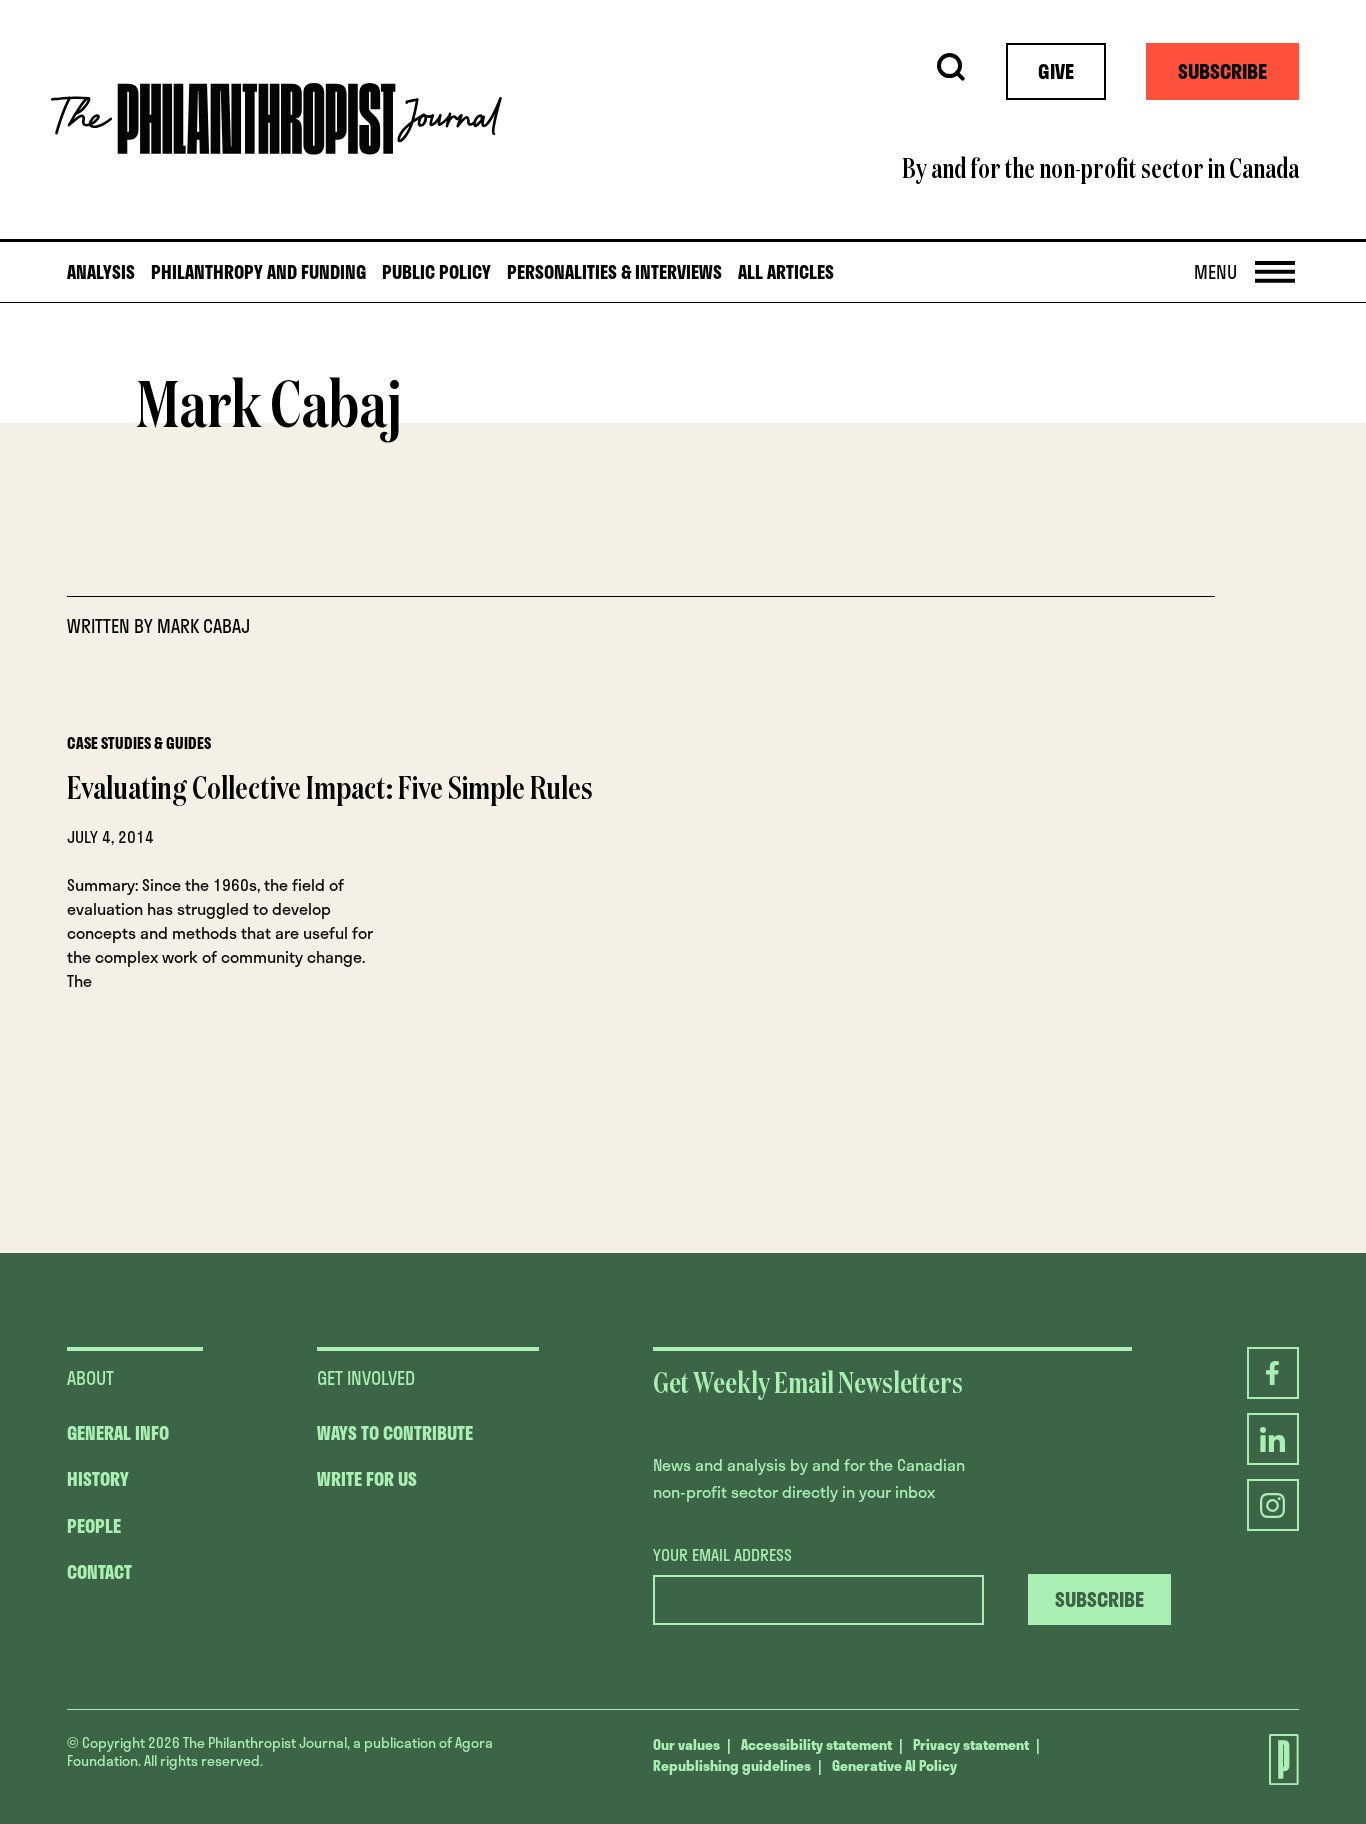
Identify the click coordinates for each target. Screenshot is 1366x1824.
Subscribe (1222, 71)
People (94, 1526)
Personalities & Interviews (614, 272)
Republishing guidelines (732, 1765)
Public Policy (436, 272)
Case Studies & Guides (139, 743)
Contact (99, 1572)
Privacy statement (971, 1744)
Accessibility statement (816, 1744)
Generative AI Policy (894, 1765)
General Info (118, 1433)
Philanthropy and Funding (258, 272)
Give (1056, 71)
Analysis (101, 272)
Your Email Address (722, 1555)
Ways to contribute (395, 1433)
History (98, 1479)
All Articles (786, 272)
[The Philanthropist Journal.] (1273, 1762)
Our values (686, 1744)
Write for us (367, 1479)
